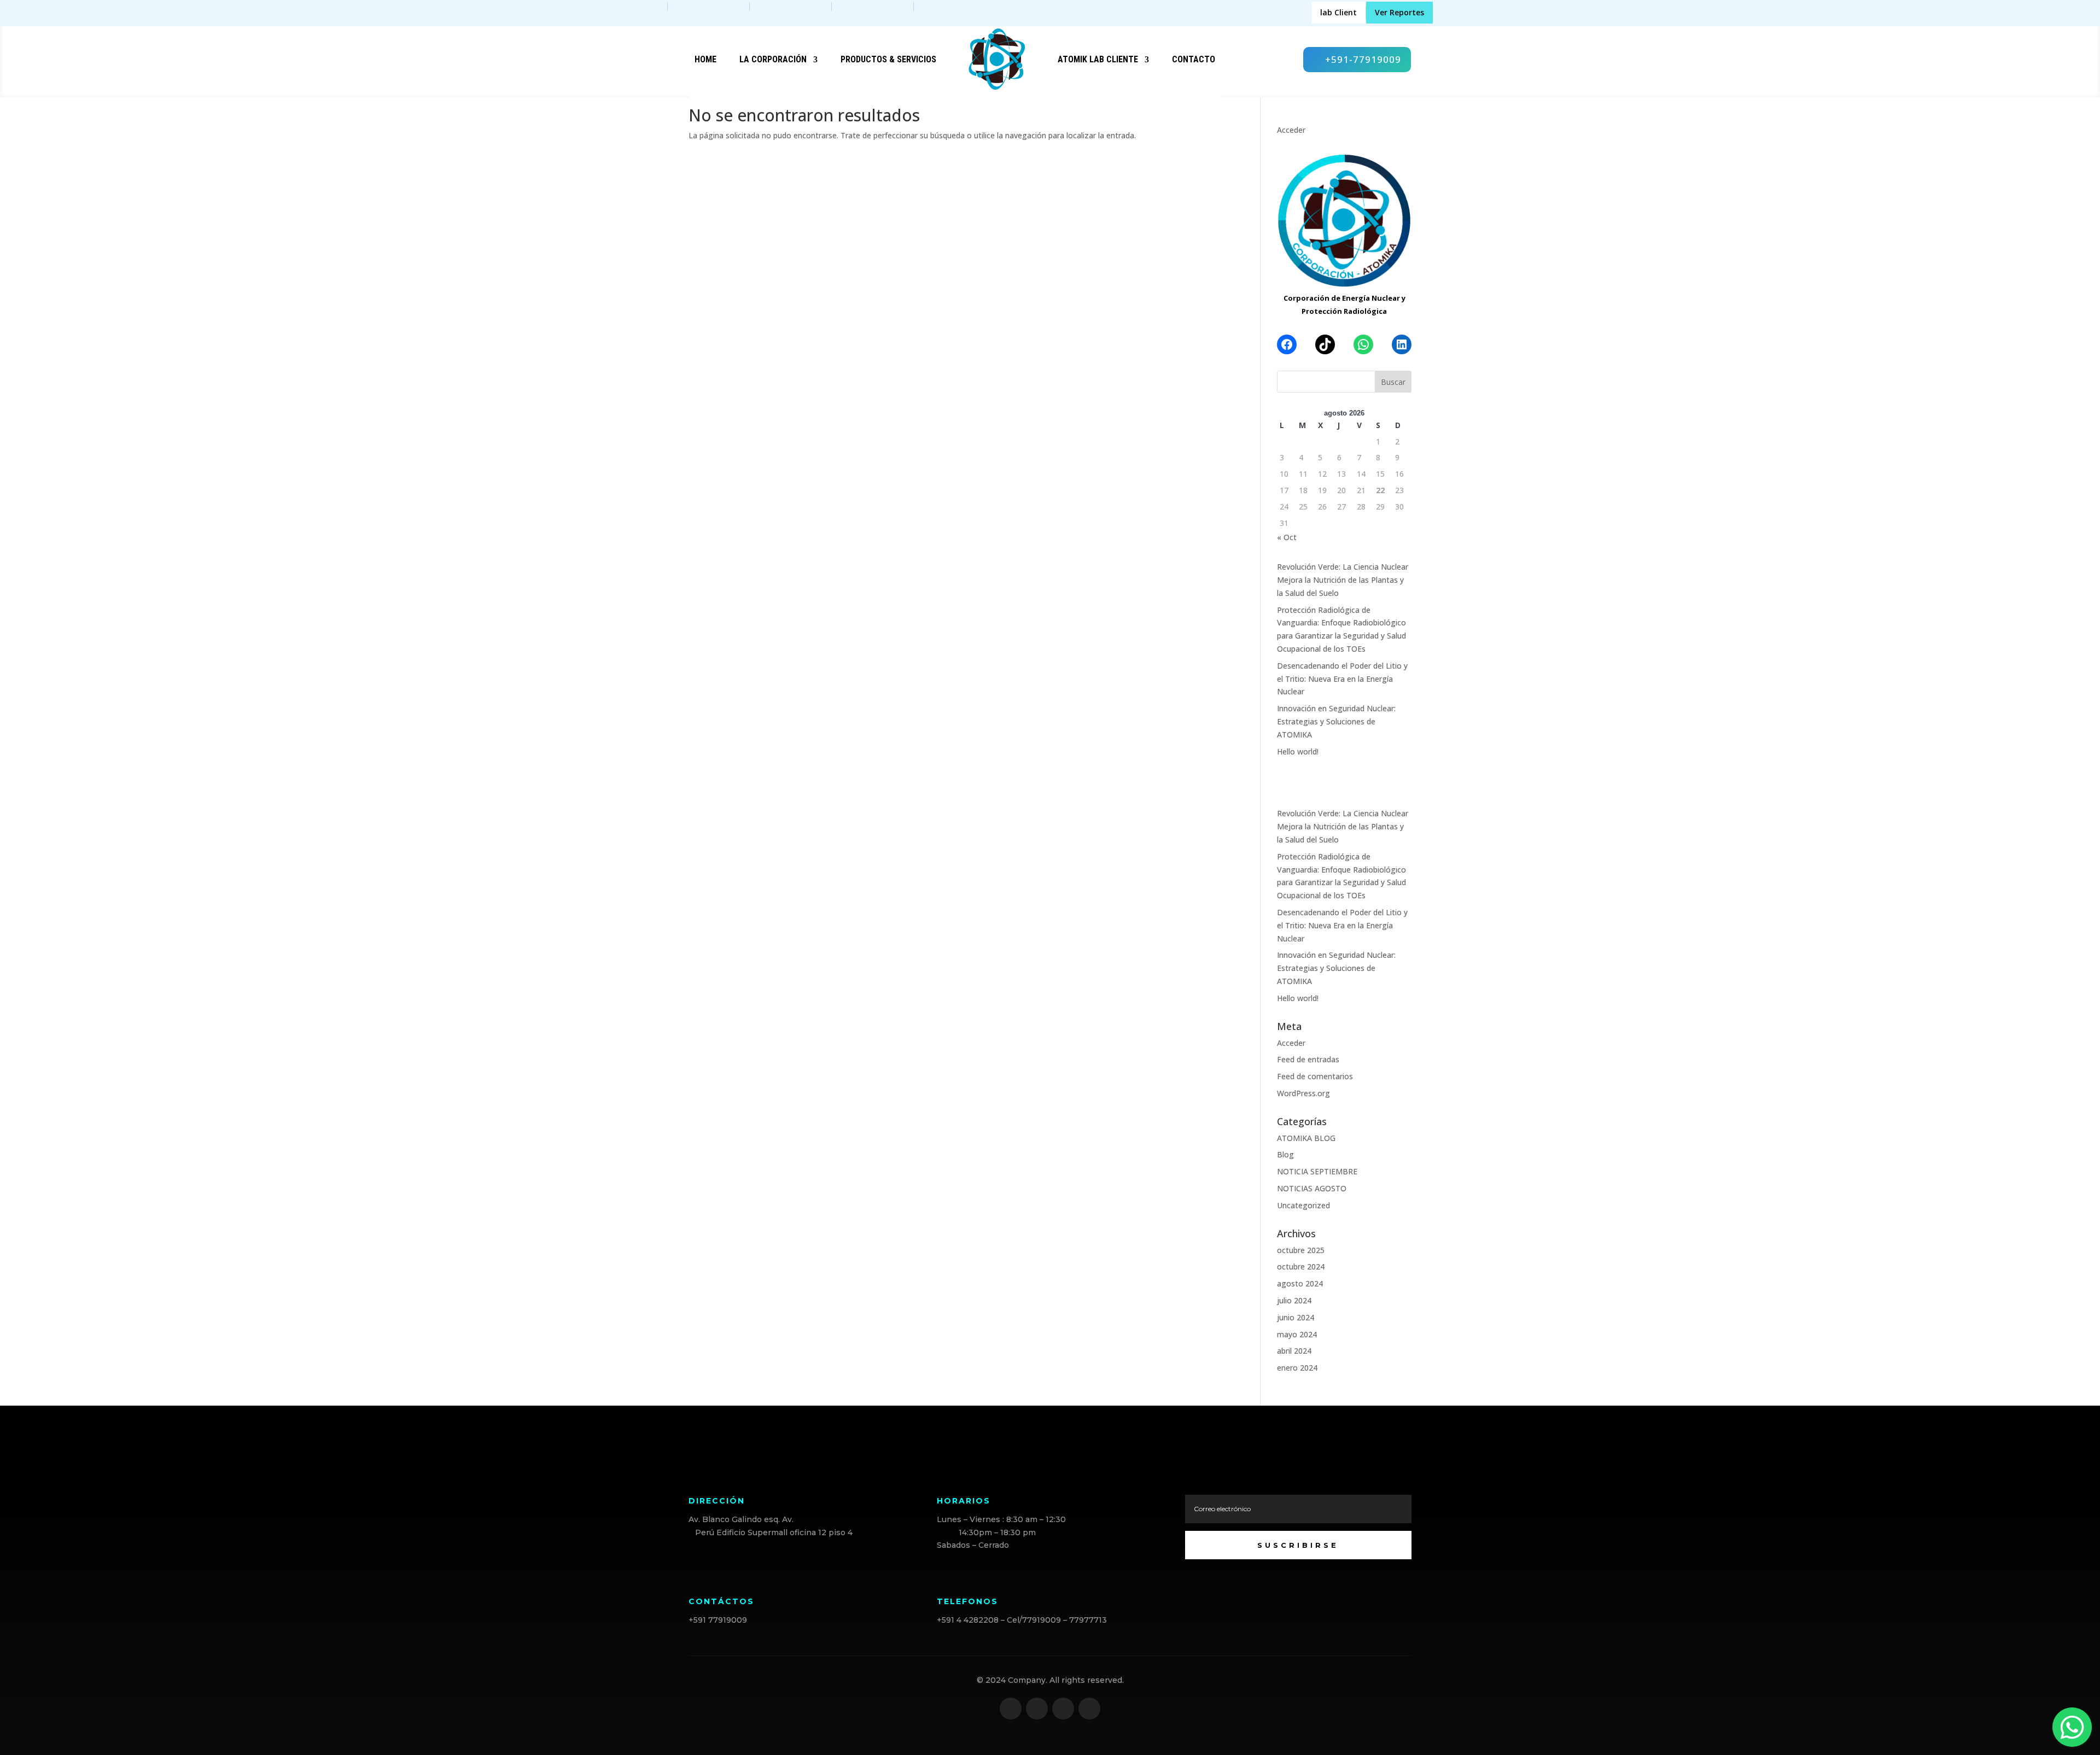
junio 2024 (1296, 1317)
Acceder (1291, 130)
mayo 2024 (1297, 1334)
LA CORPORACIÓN (773, 59)
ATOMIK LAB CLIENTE (1098, 59)
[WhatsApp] (1363, 344)
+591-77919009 (1363, 59)
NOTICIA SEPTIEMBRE (1317, 1171)
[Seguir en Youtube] (1089, 1709)
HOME (705, 59)
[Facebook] (1287, 344)
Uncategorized (1303, 1205)
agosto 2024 (1300, 1283)
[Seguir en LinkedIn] (1063, 1709)
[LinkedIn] (1402, 344)
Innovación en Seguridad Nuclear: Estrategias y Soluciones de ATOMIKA (1336, 721)
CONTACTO (1194, 59)
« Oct (1287, 537)
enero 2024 (1297, 1368)
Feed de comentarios (1315, 1076)
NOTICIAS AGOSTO (1312, 1188)
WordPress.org (1303, 1093)
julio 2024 (1294, 1300)
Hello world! (1298, 751)
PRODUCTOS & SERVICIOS (888, 59)
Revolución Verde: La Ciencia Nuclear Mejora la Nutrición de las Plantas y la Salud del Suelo (1343, 580)
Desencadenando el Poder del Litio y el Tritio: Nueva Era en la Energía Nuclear (1342, 679)
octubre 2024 (1301, 1266)
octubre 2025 (1301, 1250)
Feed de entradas (1308, 1059)
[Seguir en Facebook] (1011, 1709)
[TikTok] (1325, 344)
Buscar (1393, 382)
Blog (1285, 1154)
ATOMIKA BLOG (1306, 1138)
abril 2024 (1294, 1351)
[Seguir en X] (1037, 1709)
